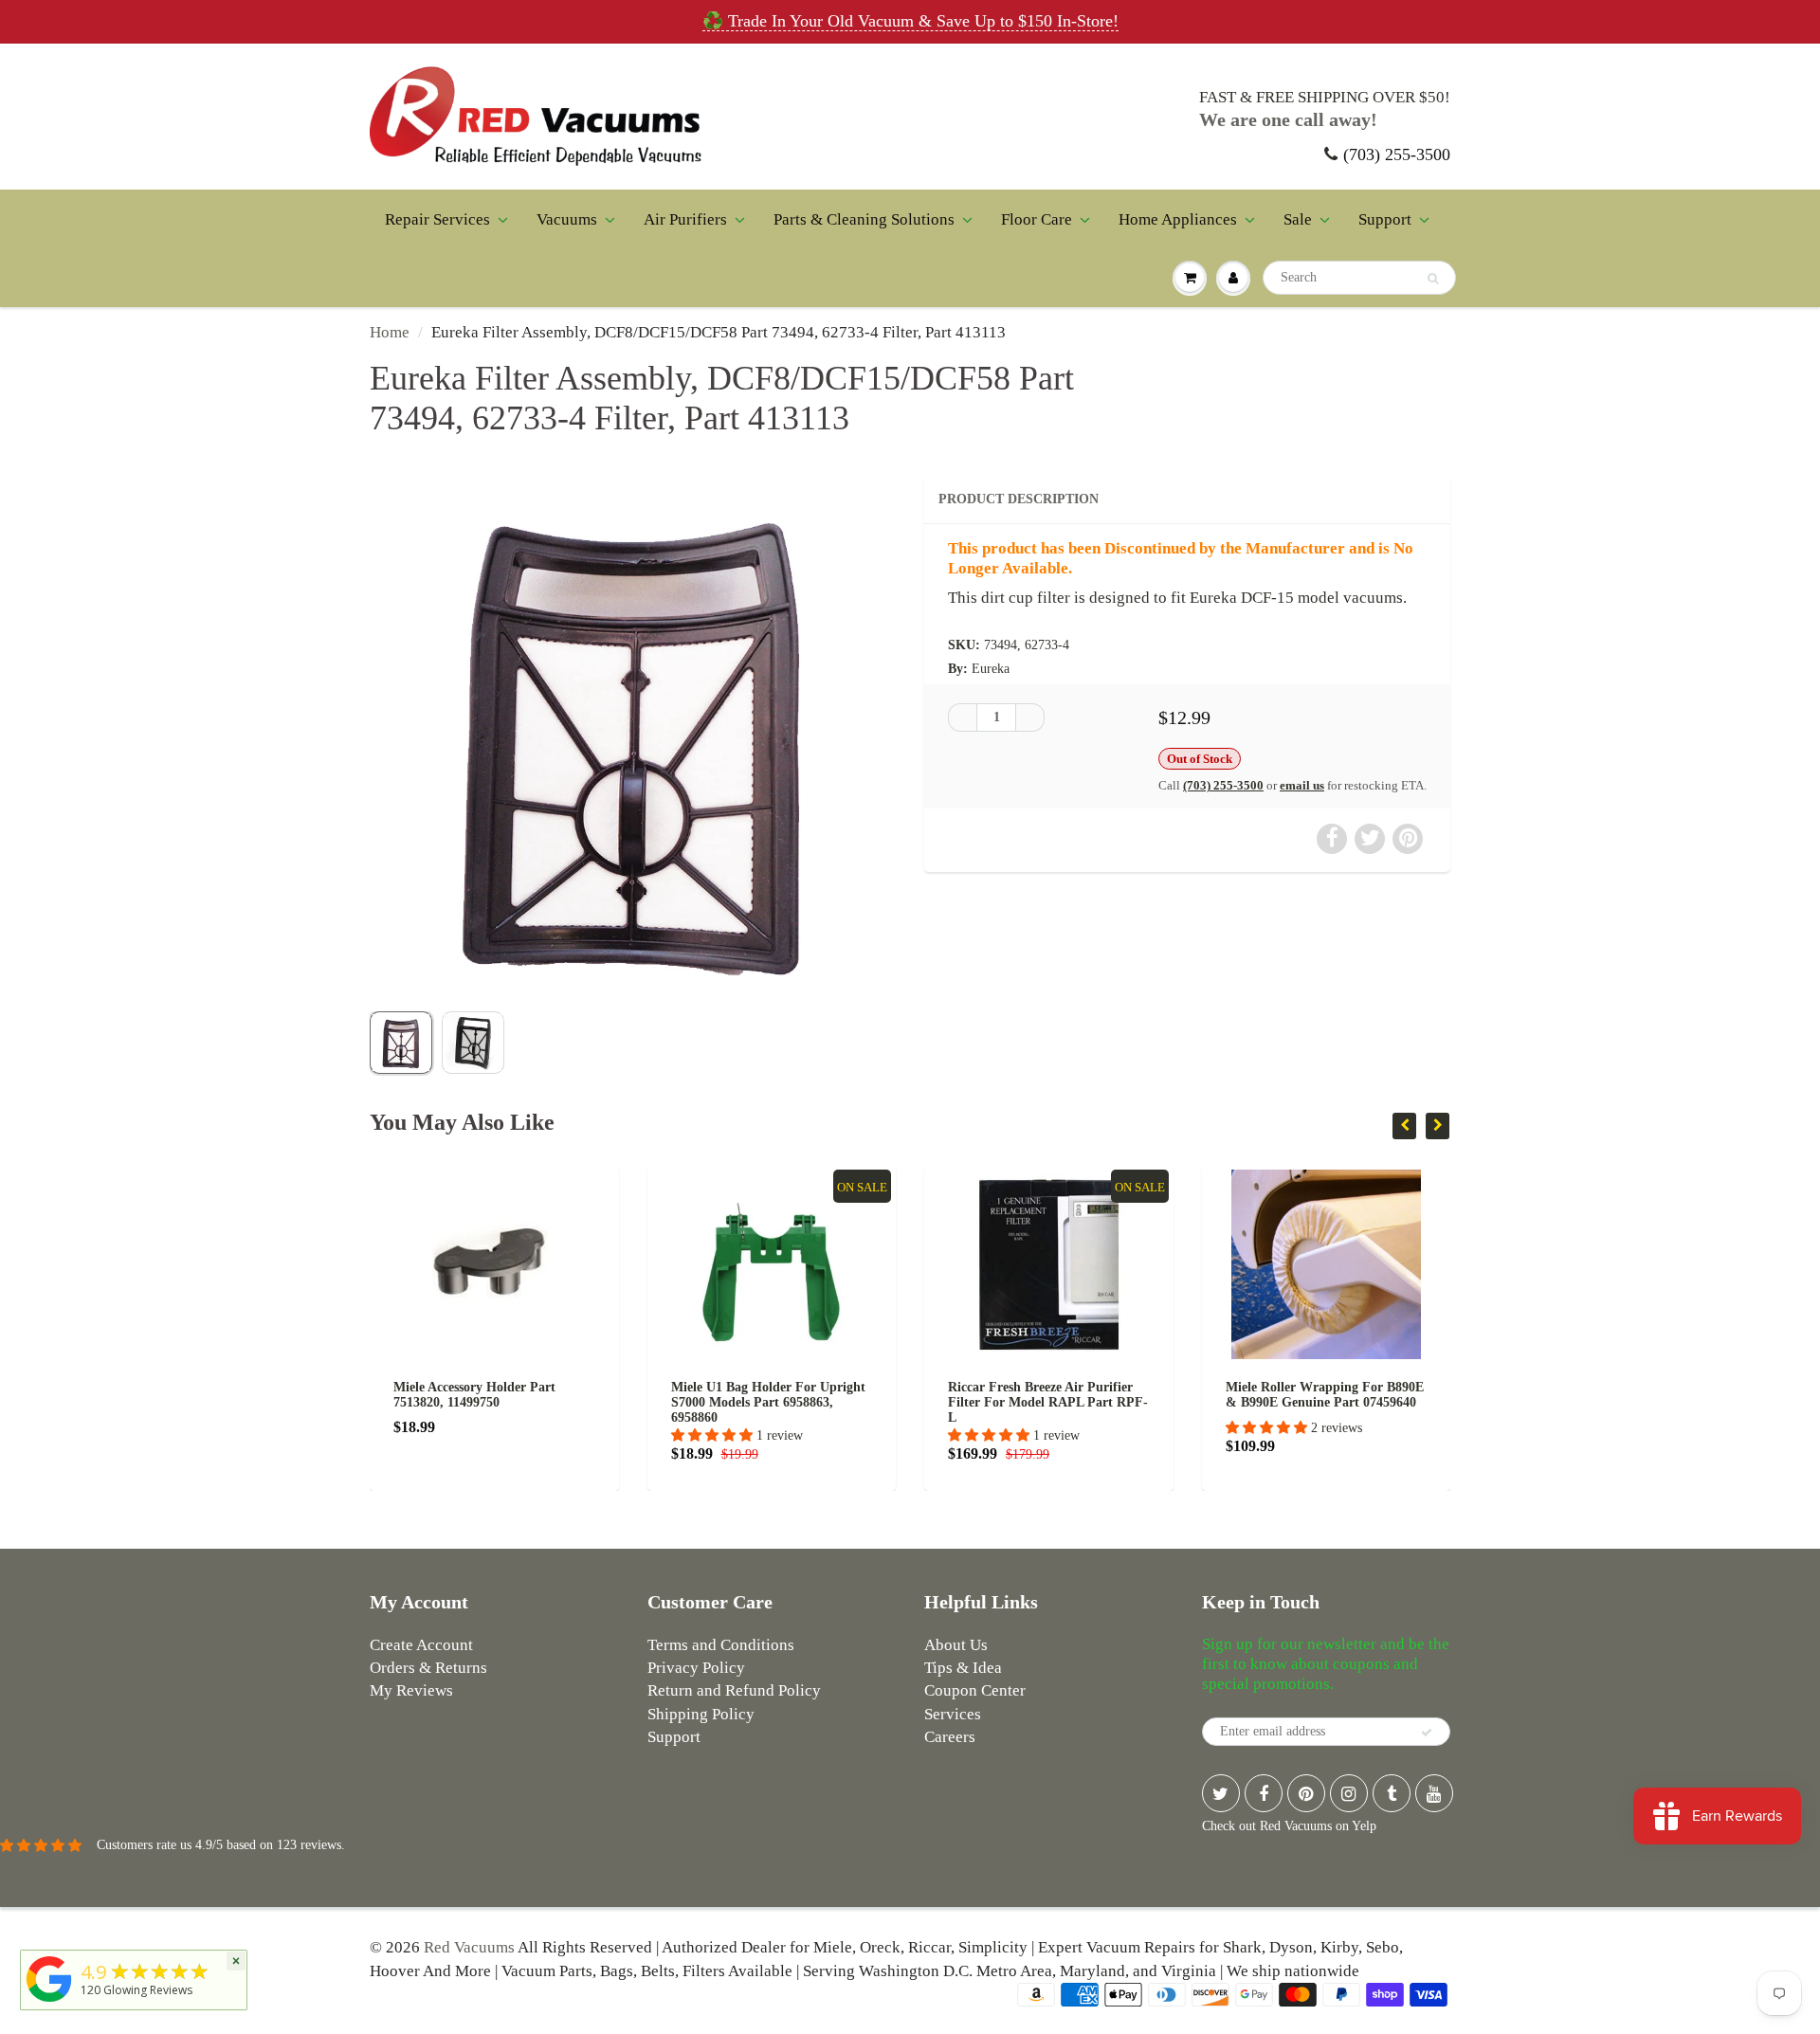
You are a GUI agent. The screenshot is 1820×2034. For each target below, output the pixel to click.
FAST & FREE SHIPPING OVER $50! (1325, 97)
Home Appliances (1178, 219)
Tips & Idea (963, 1668)
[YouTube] (1434, 1793)
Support (1385, 219)
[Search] (1433, 279)
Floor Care (1037, 219)
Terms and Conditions (721, 1645)
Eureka (991, 669)
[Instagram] (1349, 1793)
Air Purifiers (685, 219)
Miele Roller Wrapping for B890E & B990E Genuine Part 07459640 (1073, 1395)
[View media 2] (473, 1043)
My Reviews (411, 1690)
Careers (950, 1737)
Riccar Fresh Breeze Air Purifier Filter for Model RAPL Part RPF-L (797, 1402)
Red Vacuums (469, 1947)
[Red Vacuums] (49, 2002)
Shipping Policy (701, 1714)
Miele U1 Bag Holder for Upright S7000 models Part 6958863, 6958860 (516, 1402)
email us (1302, 785)
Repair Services (437, 219)
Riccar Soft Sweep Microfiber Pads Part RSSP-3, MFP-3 (1352, 1395)
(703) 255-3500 (1397, 154)
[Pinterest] (1306, 1793)
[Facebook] (1264, 1793)
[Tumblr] (1392, 1793)
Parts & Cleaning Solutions (864, 219)
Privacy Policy (696, 1668)
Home (390, 332)
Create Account (421, 1645)
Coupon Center (975, 1690)
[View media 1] (401, 1043)
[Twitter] (1221, 1793)
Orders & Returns (428, 1668)
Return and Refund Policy (734, 1690)
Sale (1298, 219)
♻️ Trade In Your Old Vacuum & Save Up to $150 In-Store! (910, 21)
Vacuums (567, 219)
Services (953, 1714)
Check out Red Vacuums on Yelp (1289, 1826)
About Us (956, 1645)
